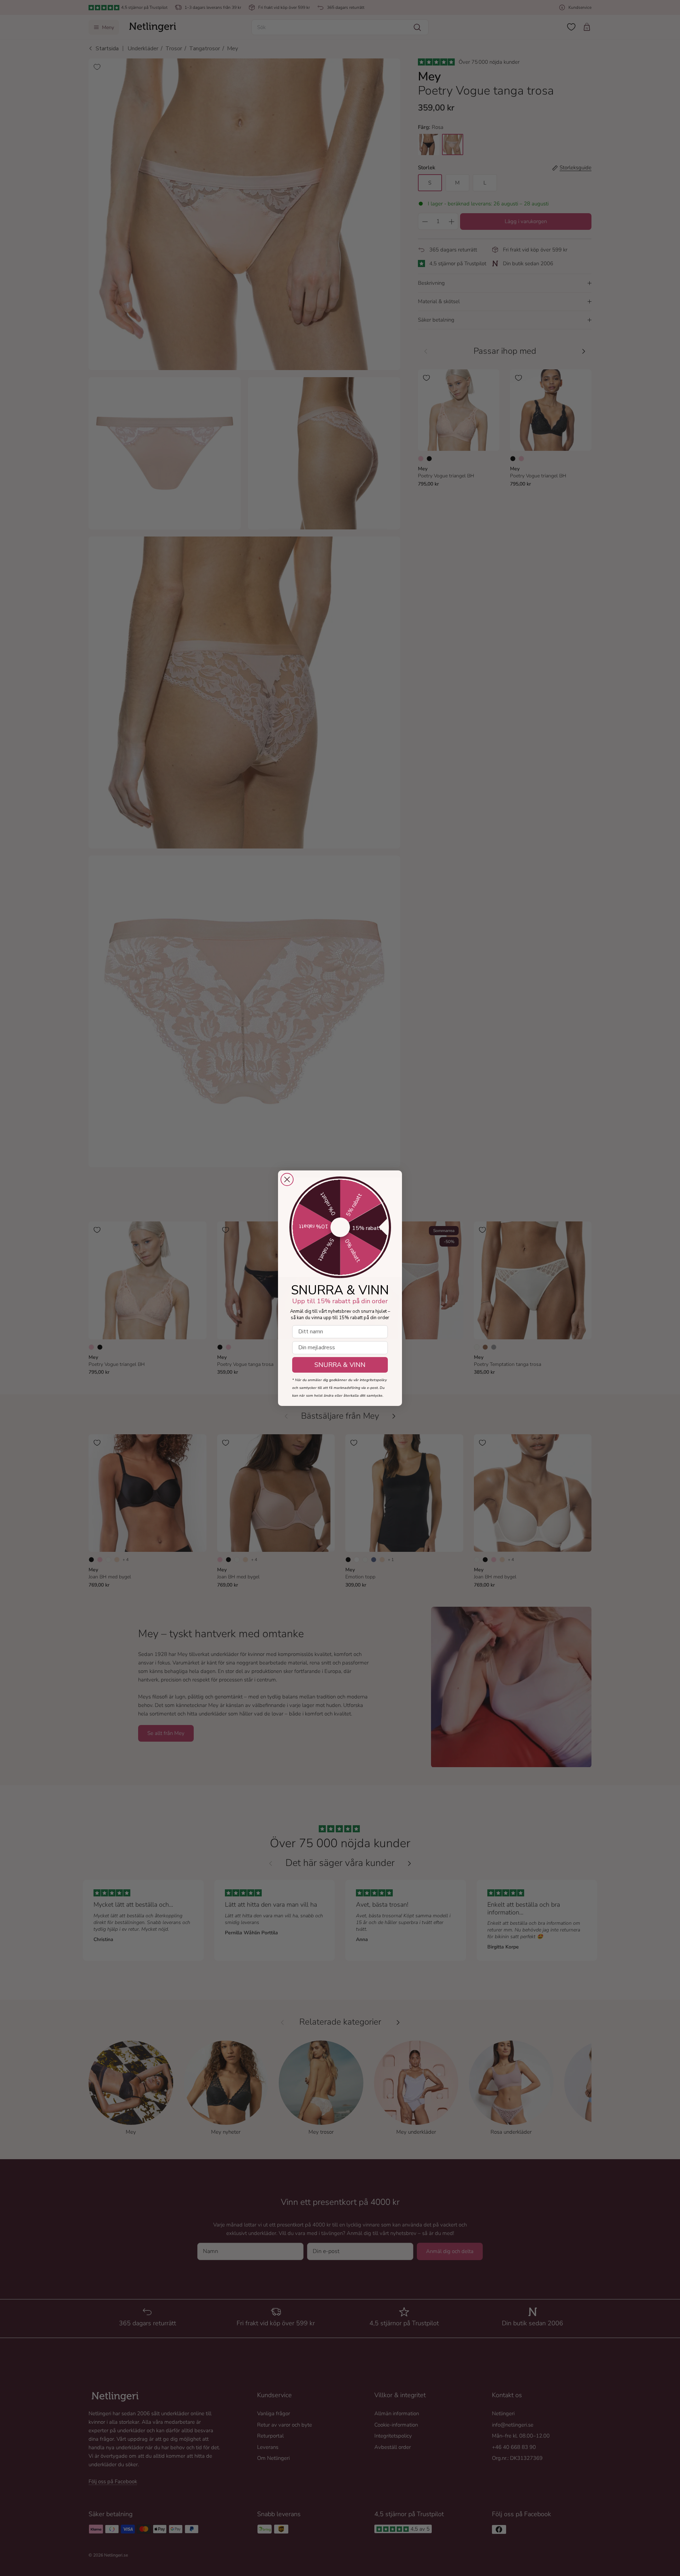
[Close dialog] (287, 1179)
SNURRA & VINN (340, 1365)
